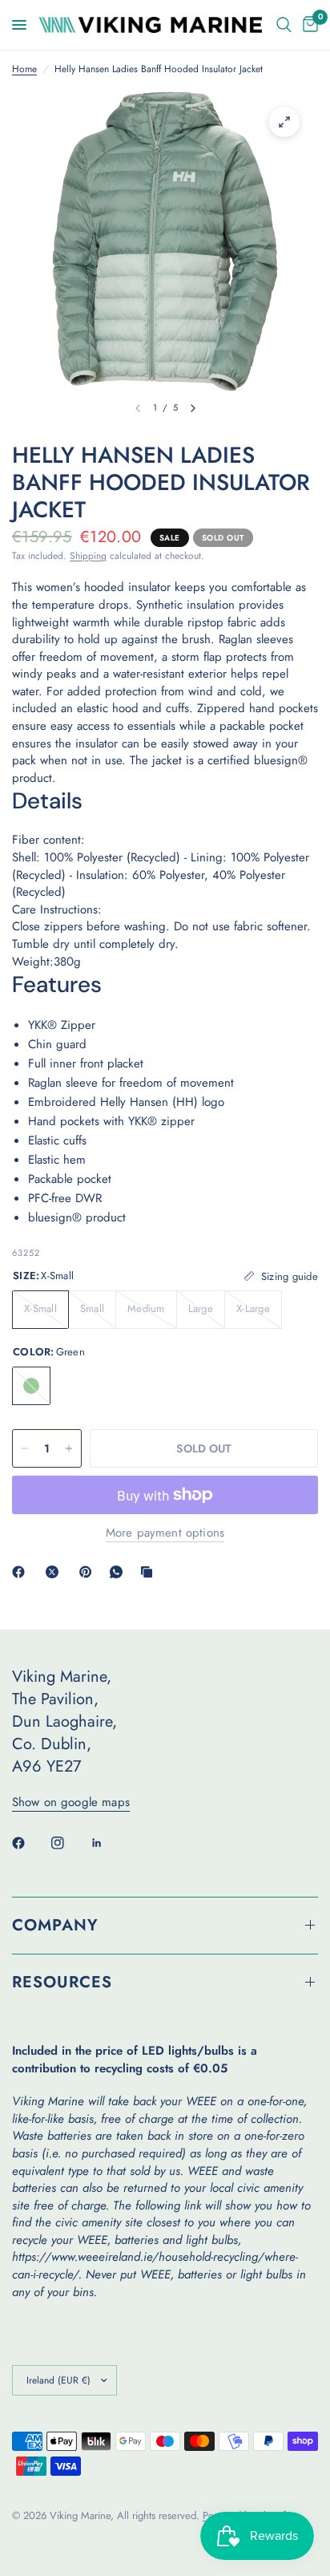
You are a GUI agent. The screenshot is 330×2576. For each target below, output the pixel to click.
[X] (55, 1572)
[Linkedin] (108, 1843)
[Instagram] (69, 1843)
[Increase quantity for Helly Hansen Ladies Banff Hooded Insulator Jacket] (69, 1448)
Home (24, 69)
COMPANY (55, 1925)
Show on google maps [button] (71, 1802)
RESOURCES (62, 1982)
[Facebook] (22, 1572)
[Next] (193, 408)
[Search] (284, 25)
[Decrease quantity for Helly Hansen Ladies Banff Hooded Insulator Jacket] (25, 1448)
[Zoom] (284, 122)
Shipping (88, 556)
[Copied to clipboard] (150, 1572)
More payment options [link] (165, 1533)
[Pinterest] (89, 1572)
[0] (308, 25)
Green (31, 1386)
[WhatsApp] (119, 1572)
